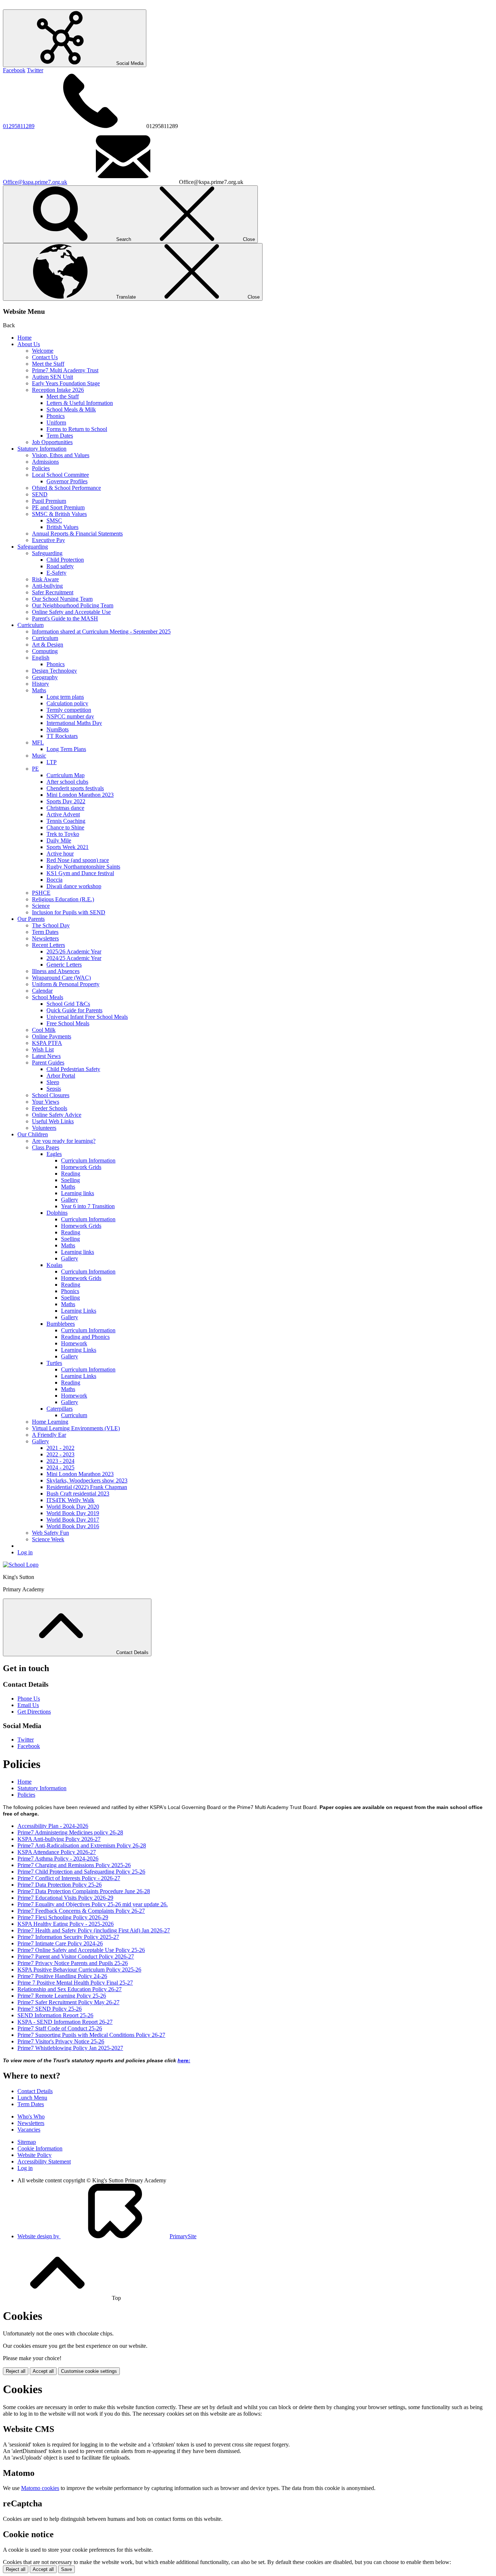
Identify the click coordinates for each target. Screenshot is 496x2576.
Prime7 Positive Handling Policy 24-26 (62, 1976)
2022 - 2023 (60, 1454)
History (40, 684)
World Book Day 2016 (73, 1526)
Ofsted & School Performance (66, 488)
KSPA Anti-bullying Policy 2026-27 (59, 1839)
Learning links (78, 1193)
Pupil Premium (49, 501)
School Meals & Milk (71, 409)
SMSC (54, 520)
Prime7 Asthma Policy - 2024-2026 (58, 1859)
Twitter (35, 70)
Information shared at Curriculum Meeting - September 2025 (101, 631)
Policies (41, 468)
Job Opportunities (52, 442)
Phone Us (29, 1699)
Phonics (56, 416)
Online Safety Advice (57, 1115)
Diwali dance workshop (74, 886)
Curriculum (31, 625)
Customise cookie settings (89, 2371)
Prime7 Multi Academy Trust (65, 370)
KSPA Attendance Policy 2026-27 (57, 1852)
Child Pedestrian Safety (73, 1069)
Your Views (46, 1102)
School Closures (51, 1095)
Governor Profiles (67, 481)
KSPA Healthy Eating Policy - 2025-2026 (66, 1924)
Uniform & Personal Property (66, 984)
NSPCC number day (70, 716)
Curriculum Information (88, 1160)
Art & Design (48, 645)
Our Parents (31, 919)
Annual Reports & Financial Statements (77, 534)
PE (35, 769)
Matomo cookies (40, 2488)
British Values (62, 527)
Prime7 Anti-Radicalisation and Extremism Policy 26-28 (82, 1845)
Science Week (48, 1539)
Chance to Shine (65, 827)
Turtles (54, 1363)
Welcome (43, 351)
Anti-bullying (47, 586)
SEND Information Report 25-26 (55, 2015)
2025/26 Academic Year (74, 951)
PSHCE (41, 893)
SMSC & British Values (59, 514)
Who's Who (31, 2116)
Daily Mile (59, 840)
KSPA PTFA (47, 1043)
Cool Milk (44, 1030)
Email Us (28, 1705)
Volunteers (44, 1128)
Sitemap (27, 2142)
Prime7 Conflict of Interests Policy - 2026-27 (69, 1878)
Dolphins (57, 1213)
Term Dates (60, 436)
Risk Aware (45, 579)
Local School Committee (60, 475)
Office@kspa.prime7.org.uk (35, 182)
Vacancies (29, 2130)
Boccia (54, 880)
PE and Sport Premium (58, 507)
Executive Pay (48, 540)
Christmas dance (65, 808)
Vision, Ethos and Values (61, 455)
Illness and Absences (56, 971)
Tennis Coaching (66, 821)
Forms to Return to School (77, 429)
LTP (52, 762)
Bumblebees (61, 1324)
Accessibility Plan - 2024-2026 (53, 1826)
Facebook (14, 70)
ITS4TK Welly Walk (70, 1500)
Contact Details (35, 2091)
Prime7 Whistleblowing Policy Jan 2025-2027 (70, 2048)
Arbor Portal (61, 1076)
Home (25, 338)
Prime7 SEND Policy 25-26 (50, 2009)
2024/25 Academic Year (74, 958)
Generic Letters (64, 965)
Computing (45, 651)
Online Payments (52, 1036)
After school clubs (67, 782)
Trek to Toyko (63, 834)
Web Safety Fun (50, 1533)
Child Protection (65, 560)
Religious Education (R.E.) (63, 899)
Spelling (70, 1180)
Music (39, 756)
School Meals (48, 997)
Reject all (16, 2371)
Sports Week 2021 (68, 847)
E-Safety (56, 573)
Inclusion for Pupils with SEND (69, 912)
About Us (29, 344)
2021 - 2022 (60, 1448)
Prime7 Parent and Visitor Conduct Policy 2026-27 (76, 1956)
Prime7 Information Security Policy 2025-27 (68, 1937)
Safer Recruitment (53, 592)
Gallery (70, 1200)
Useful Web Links (53, 1121)
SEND (40, 494)
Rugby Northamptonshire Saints (83, 867)
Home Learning (50, 1422)
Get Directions (34, 1712)
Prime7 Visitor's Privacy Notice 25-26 (61, 2041)
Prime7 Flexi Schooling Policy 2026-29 (63, 1917)
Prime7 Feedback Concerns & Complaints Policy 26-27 (81, 1911)
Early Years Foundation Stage (66, 383)
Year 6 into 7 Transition (88, 1206)
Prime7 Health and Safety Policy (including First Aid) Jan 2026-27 (94, 1930)
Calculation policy (67, 703)
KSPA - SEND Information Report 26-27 (65, 2022)
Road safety (60, 566)
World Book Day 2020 (73, 1507)
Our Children (33, 1134)
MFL (38, 743)
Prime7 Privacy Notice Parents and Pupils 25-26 (73, 1963)
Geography (45, 677)
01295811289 (19, 126)
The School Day (51, 925)
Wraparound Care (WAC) (61, 978)
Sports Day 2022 (66, 801)
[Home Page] (21, 1565)
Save (66, 2569)
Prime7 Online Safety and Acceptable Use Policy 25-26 (81, 1950)
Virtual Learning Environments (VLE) (76, 1428)
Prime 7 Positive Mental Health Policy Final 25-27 (75, 1983)
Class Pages (46, 1147)
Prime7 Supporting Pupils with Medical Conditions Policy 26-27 (91, 2035)
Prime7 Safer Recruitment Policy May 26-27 (68, 2002)
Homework (74, 1343)
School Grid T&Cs (68, 1004)
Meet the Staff (48, 364)
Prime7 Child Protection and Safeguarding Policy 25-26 (81, 1872)
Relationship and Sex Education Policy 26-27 (70, 1989)
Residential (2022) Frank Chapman (87, 1487)
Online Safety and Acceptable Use (71, 612)
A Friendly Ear (49, 1435)
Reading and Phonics (85, 1337)
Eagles (54, 1154)
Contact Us (45, 357)
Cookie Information (40, 2148)
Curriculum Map (66, 775)
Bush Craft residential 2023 (78, 1494)
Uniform (56, 423)
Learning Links (79, 1311)
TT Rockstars (62, 736)
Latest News (46, 1056)
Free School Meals (68, 1023)
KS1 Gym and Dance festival (80, 873)
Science (41, 906)
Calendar (42, 991)
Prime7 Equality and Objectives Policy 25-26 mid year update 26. (93, 1904)
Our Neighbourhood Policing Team (73, 605)
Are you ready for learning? (64, 1141)
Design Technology (54, 671)
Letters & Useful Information (80, 403)
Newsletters (45, 938)
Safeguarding (33, 547)
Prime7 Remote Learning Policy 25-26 (62, 1996)
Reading (71, 1174)
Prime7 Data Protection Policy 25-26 (60, 1885)
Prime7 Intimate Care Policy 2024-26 (60, 1943)
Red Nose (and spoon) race (78, 860)
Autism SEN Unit (52, 377)
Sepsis (54, 1089)
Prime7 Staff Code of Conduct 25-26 (60, 2028)
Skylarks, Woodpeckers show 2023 (87, 1480)
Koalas (54, 1265)
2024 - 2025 (60, 1467)
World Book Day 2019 (73, 1513)
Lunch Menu (32, 2098)
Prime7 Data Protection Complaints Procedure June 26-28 (84, 1891)
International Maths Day (74, 723)
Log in (25, 1552)
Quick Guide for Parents (74, 1010)
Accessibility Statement (44, 2161)
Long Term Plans (66, 749)
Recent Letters (48, 945)
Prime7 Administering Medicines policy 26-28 (70, 1832)
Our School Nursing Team (62, 599)
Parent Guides (48, 1063)
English (41, 658)
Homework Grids (81, 1167)
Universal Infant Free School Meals (87, 1017)
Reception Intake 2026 (58, 390)
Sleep (53, 1082)
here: (184, 2061)
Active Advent (63, 814)
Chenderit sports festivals (75, 788)
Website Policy (34, 2155)
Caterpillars (60, 1409)
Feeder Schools (50, 1108)
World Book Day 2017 (73, 1520)
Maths (39, 690)
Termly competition (69, 710)
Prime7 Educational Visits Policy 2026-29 (65, 1898)
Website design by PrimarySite (107, 2236)
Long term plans (65, 697)
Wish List (43, 1049)
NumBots (58, 729)
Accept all (43, 2371)
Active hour (60, 854)
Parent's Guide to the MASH (65, 618)
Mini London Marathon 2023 (80, 795)
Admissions (45, 462)
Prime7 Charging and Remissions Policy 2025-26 (74, 1865)
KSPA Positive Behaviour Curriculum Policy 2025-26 (79, 1970)
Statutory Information (42, 449)
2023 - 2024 (60, 1461)
